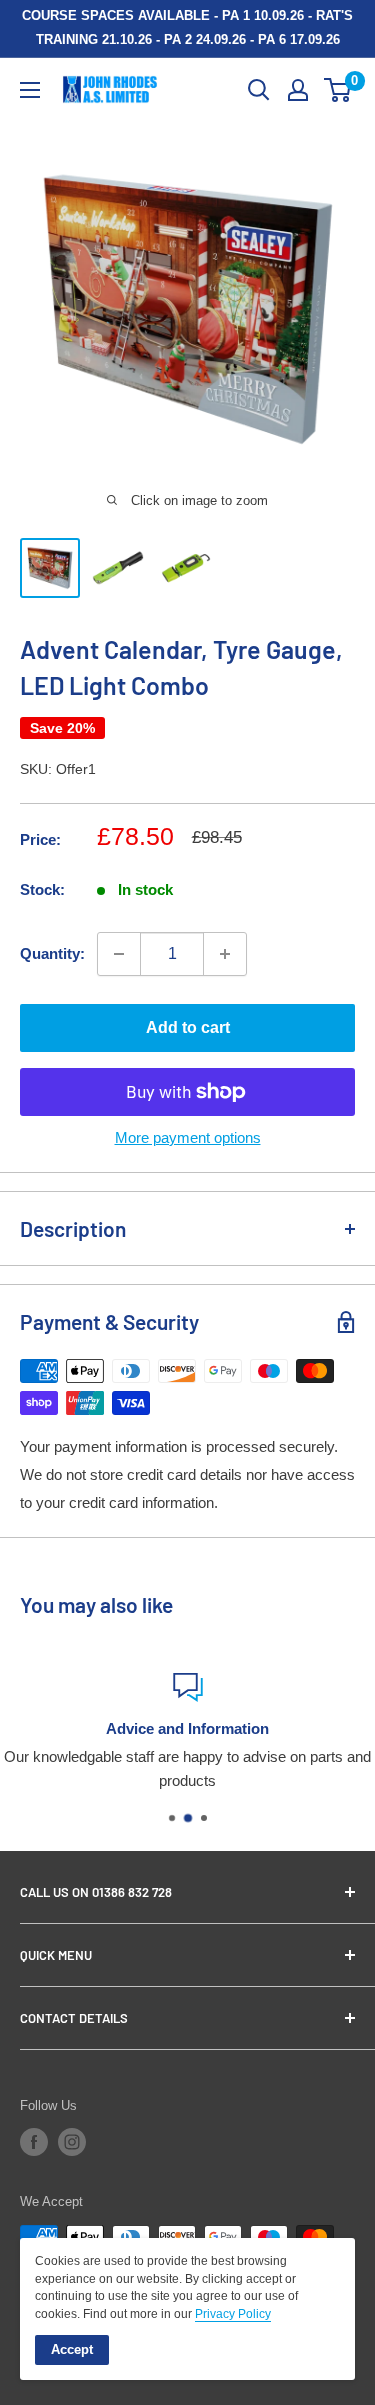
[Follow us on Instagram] (72, 2142)
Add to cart (188, 1027)
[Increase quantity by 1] (225, 954)
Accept (72, 2349)
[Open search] (259, 90)
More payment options (188, 1137)
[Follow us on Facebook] (34, 2142)
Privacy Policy (233, 2314)
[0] (338, 90)
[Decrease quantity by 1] (119, 954)
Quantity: (52, 953)
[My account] (298, 90)
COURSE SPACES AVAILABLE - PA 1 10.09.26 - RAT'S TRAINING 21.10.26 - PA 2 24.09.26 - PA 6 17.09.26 (187, 27)
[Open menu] (30, 90)
